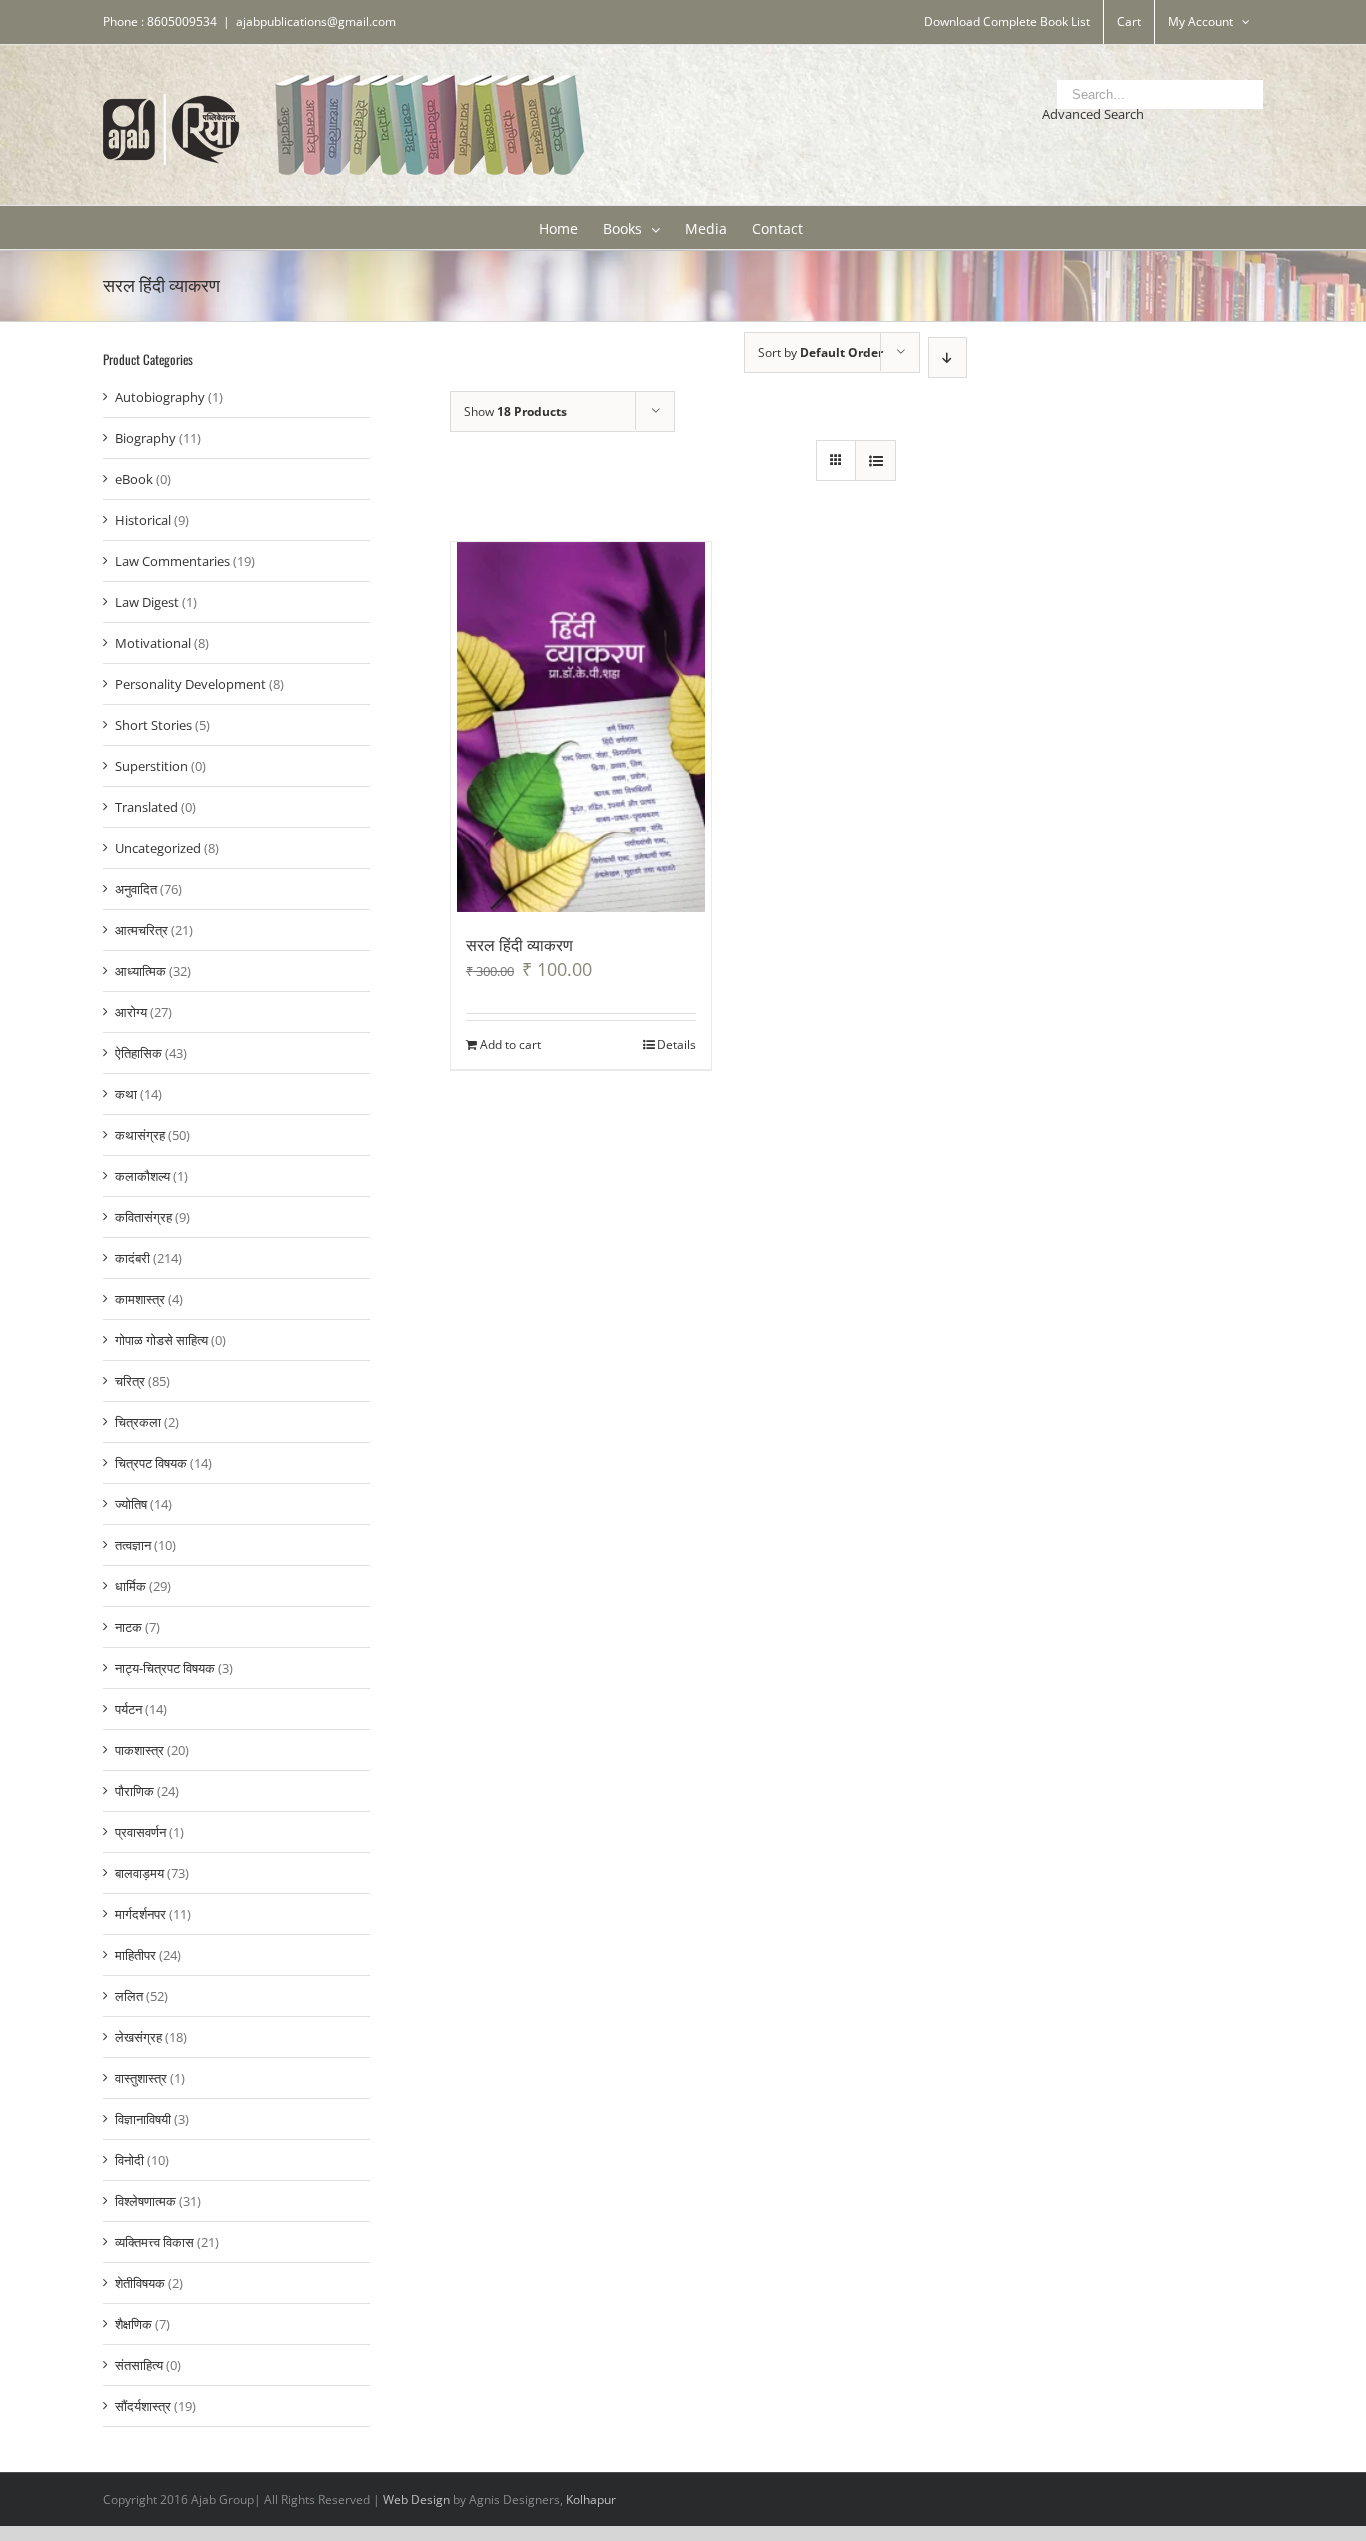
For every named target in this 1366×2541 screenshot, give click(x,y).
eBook (134, 479)
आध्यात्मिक (140, 971)
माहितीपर (135, 1955)
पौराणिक (134, 1791)
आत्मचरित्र (141, 930)
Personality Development (190, 684)
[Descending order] (947, 357)
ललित (129, 1996)
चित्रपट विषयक (151, 1463)
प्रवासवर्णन (140, 1832)
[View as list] (875, 460)
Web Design (416, 2499)
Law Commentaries (172, 561)
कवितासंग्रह (143, 1217)
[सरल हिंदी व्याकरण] (581, 727)
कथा (126, 1094)
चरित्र (130, 1381)
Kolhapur (591, 2499)
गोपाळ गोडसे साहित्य (161, 1340)
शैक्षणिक (133, 2324)
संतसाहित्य (139, 2365)
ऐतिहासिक (138, 1053)
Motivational (153, 643)
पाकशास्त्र (139, 1750)
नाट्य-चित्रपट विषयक (165, 1668)
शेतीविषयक (140, 2283)
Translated (146, 807)
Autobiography (160, 397)
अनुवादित (136, 889)
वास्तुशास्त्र (141, 2078)
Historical (143, 520)
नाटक (128, 1627)
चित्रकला (138, 1422)
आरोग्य (131, 1012)
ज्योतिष (131, 1504)
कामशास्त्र (140, 1299)
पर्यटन (128, 1709)
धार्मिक (130, 1586)
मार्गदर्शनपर (140, 1914)
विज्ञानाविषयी (143, 2119)
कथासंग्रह (140, 1135)
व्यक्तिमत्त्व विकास (154, 2242)
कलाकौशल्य (142, 1176)
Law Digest (147, 602)
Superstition (151, 766)
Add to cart (510, 1044)
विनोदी (129, 2160)
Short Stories (153, 725)
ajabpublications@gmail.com (316, 21)
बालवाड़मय (139, 1873)
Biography (145, 438)
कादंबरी (132, 1258)
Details (676, 1044)
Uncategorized (158, 848)
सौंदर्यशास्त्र (143, 2406)
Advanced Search (1093, 114)
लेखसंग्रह (138, 2037)
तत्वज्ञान (133, 1545)
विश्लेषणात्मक (145, 2201)
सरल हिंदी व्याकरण (519, 944)
